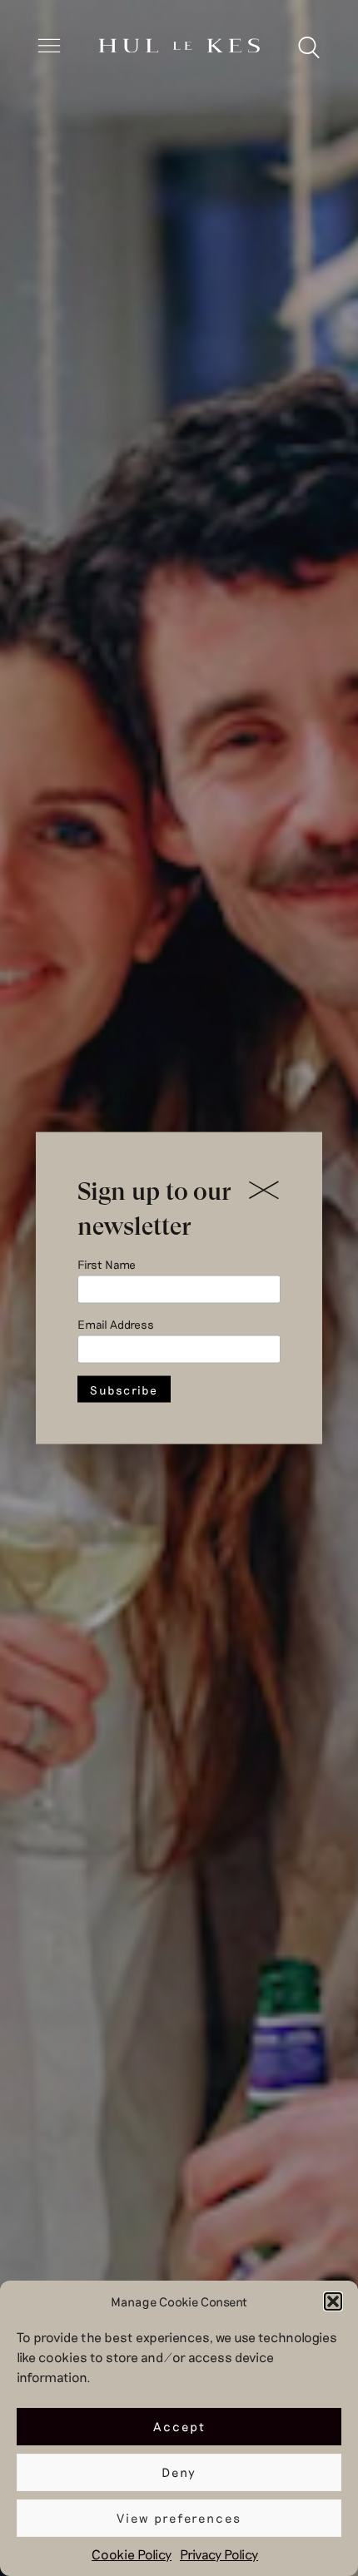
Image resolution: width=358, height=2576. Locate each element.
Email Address (116, 1324)
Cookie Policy (132, 2554)
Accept (179, 2426)
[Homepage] (179, 47)
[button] (333, 2301)
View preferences (179, 2518)
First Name (107, 1264)
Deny (179, 2472)
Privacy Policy (219, 2554)
